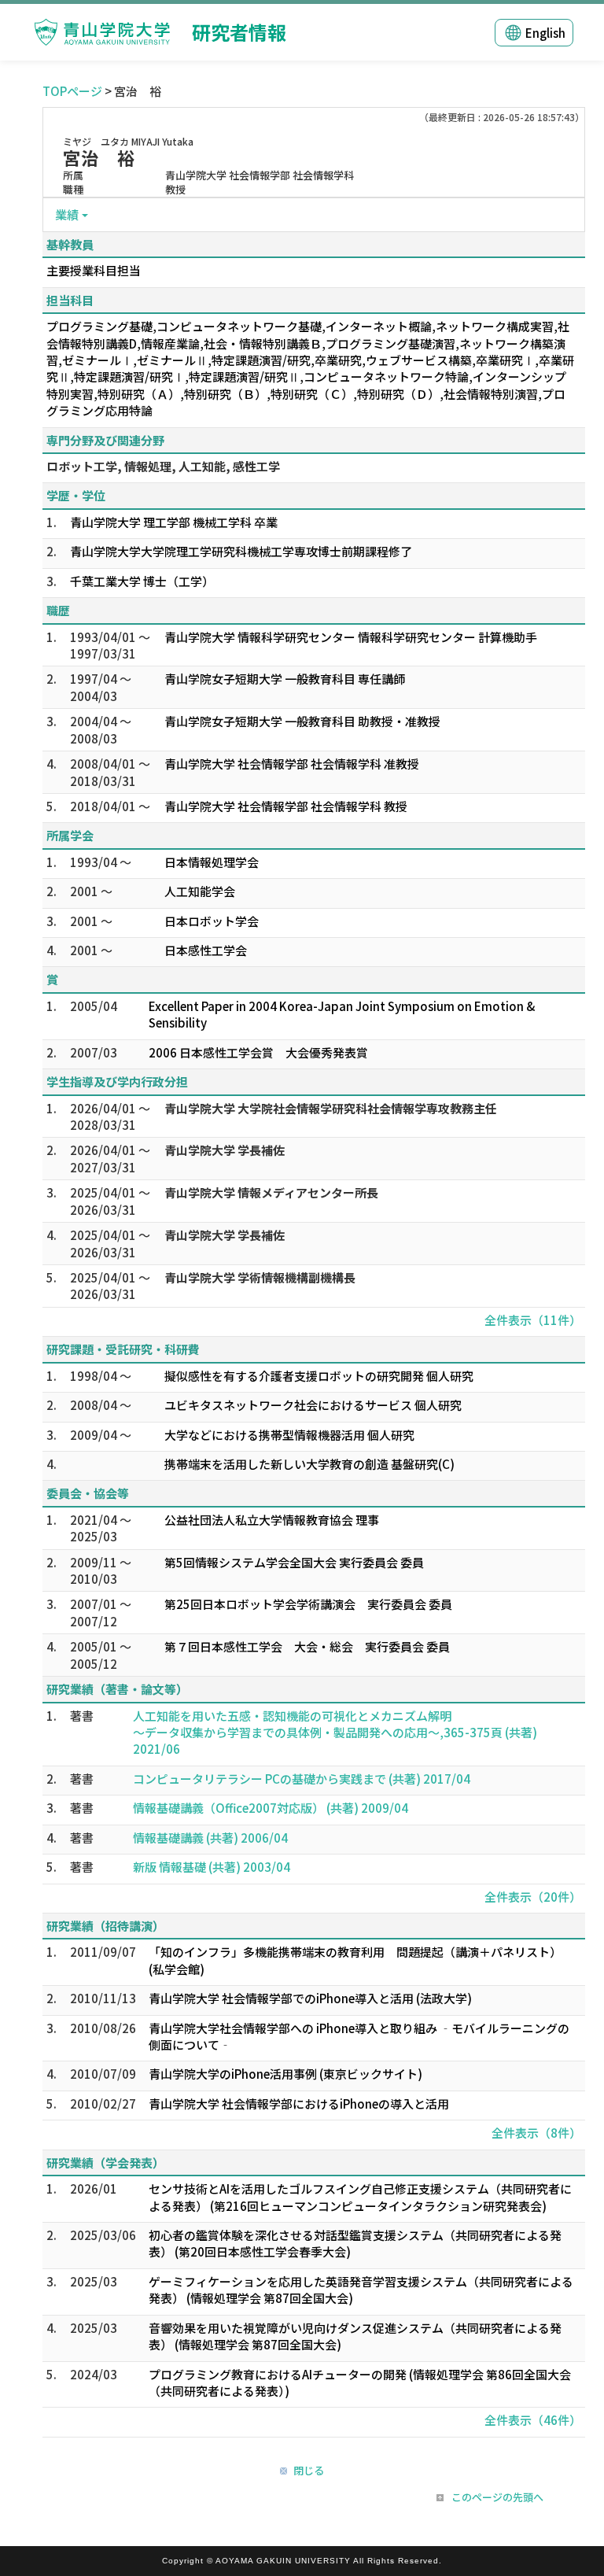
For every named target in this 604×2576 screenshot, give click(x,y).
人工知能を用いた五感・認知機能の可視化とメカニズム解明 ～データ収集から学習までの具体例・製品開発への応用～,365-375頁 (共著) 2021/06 (335, 1733)
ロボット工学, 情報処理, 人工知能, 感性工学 (163, 466)
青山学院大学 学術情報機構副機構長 (260, 1277)
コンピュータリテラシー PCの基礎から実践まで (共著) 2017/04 (302, 1779)
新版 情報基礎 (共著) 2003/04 (212, 1867)
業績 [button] (67, 214)
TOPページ (72, 91)
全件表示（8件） (536, 2133)
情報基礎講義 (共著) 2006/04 (210, 1838)
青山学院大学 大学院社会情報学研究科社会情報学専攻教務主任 (331, 1108)
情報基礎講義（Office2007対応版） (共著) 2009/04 (271, 1808)
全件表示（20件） (533, 1897)
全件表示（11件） (533, 1320)
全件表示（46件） (533, 2420)
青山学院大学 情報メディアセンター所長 (271, 1192)
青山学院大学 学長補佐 (225, 1150)
